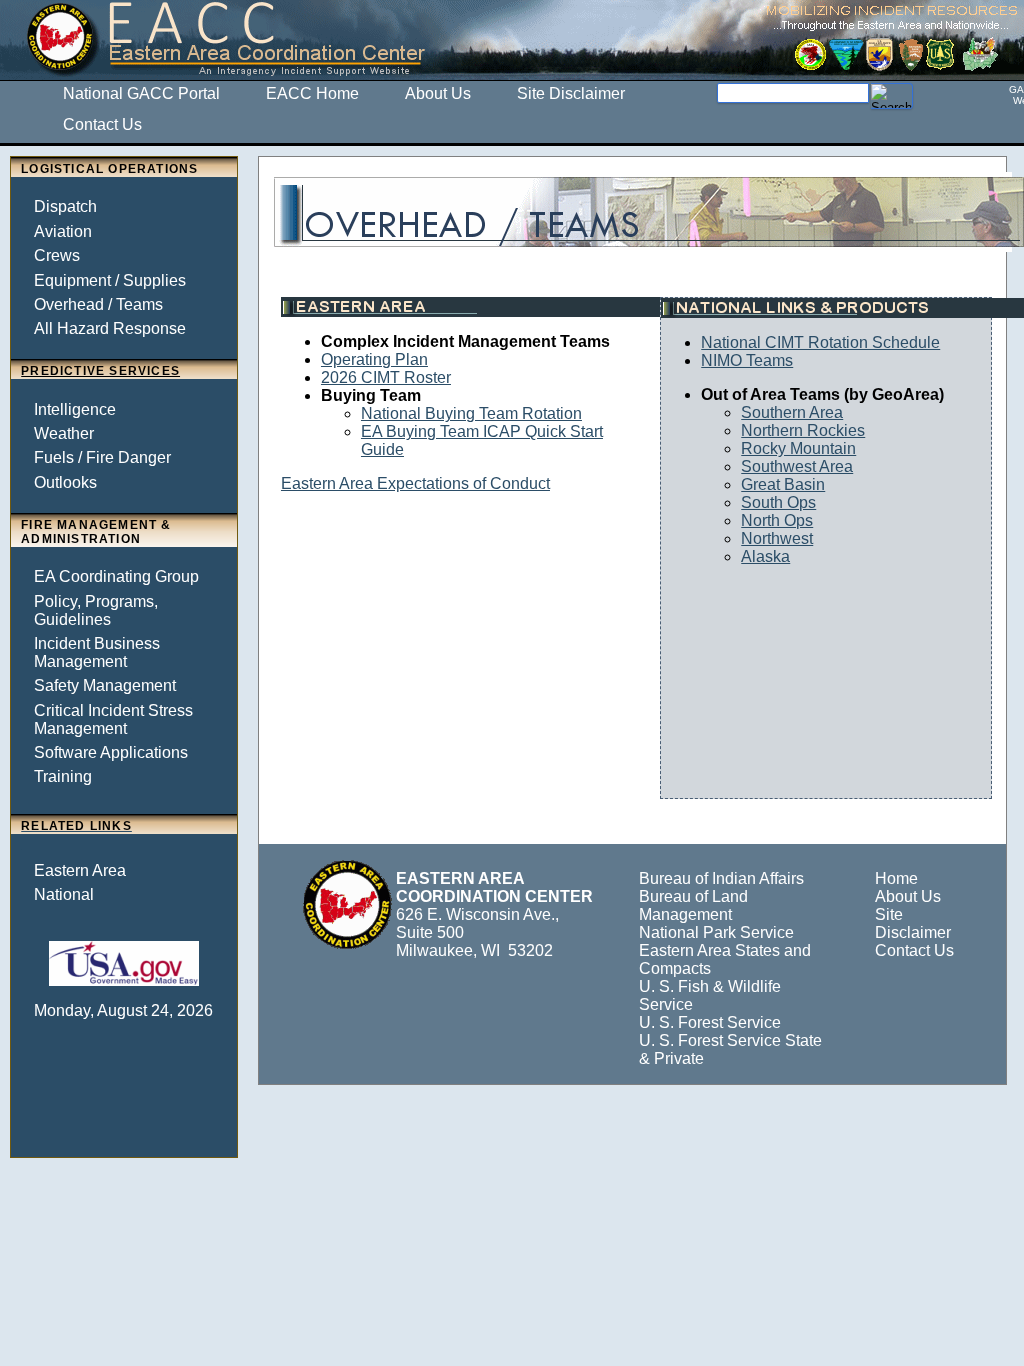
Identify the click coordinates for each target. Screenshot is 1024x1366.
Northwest (777, 538)
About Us (908, 896)
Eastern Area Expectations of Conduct (415, 483)
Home (896, 878)
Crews (57, 255)
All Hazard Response (110, 328)
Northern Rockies (803, 430)
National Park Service (716, 932)
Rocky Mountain (798, 448)
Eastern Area (80, 870)
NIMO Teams (747, 360)
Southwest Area (797, 466)
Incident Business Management (97, 652)
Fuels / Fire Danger (102, 457)
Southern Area (792, 412)
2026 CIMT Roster (386, 377)
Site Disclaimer (913, 923)
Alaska (765, 556)
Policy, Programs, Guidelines (96, 610)
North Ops (777, 520)
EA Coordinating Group (116, 576)
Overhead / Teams (98, 304)
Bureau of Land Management (693, 905)
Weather (64, 433)
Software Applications (111, 752)
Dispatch (65, 206)
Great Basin (783, 484)
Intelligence (75, 409)
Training (63, 776)
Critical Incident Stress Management (113, 719)
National (64, 894)
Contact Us (914, 950)
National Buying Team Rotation (471, 413)
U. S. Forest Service (710, 1022)
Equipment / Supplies (110, 280)
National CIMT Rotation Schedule (820, 342)
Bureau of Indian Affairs (721, 878)
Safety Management (105, 685)
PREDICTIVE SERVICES (100, 371)
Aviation (63, 231)
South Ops (778, 502)
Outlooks (65, 482)
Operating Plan (374, 359)
